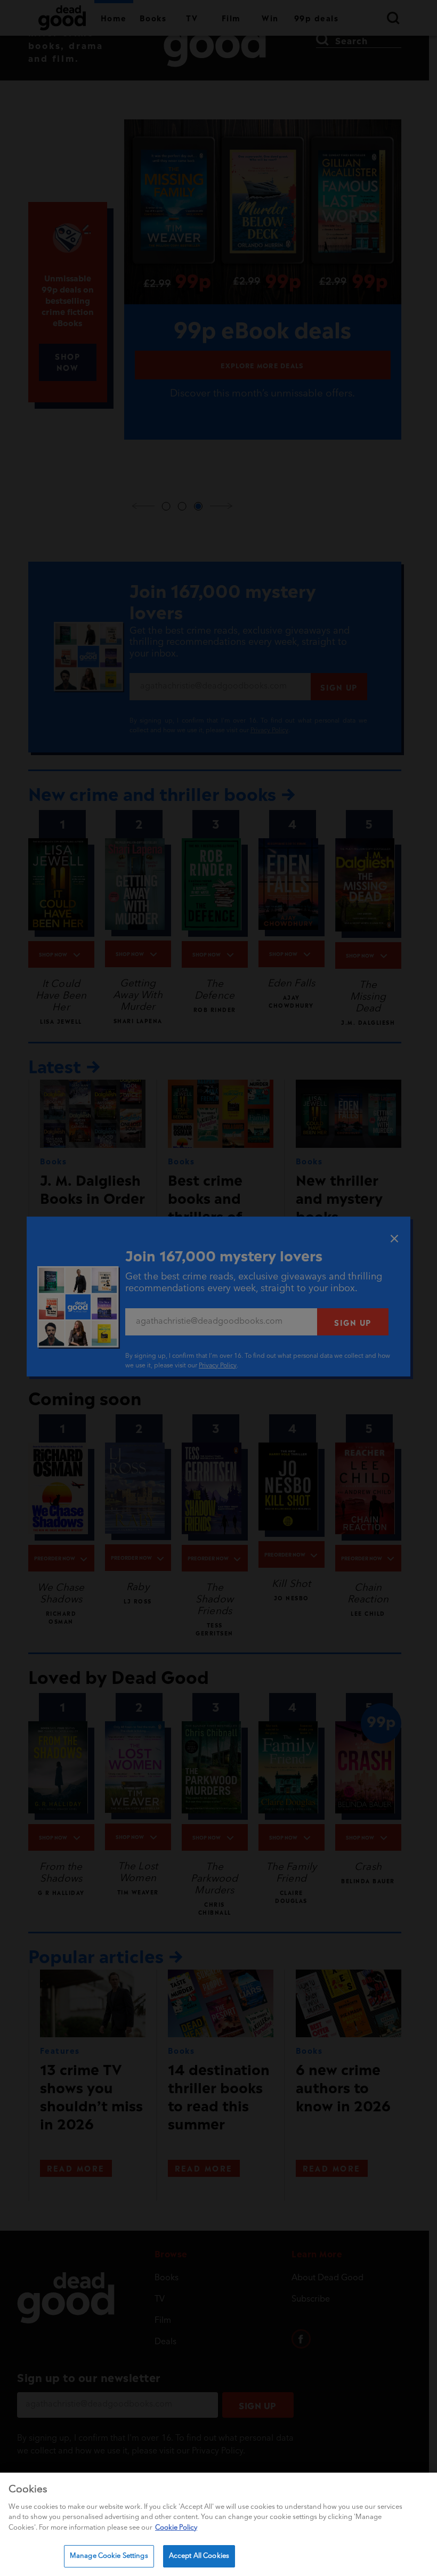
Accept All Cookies (199, 2556)
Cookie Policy (176, 2528)
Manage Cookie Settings (109, 2556)
